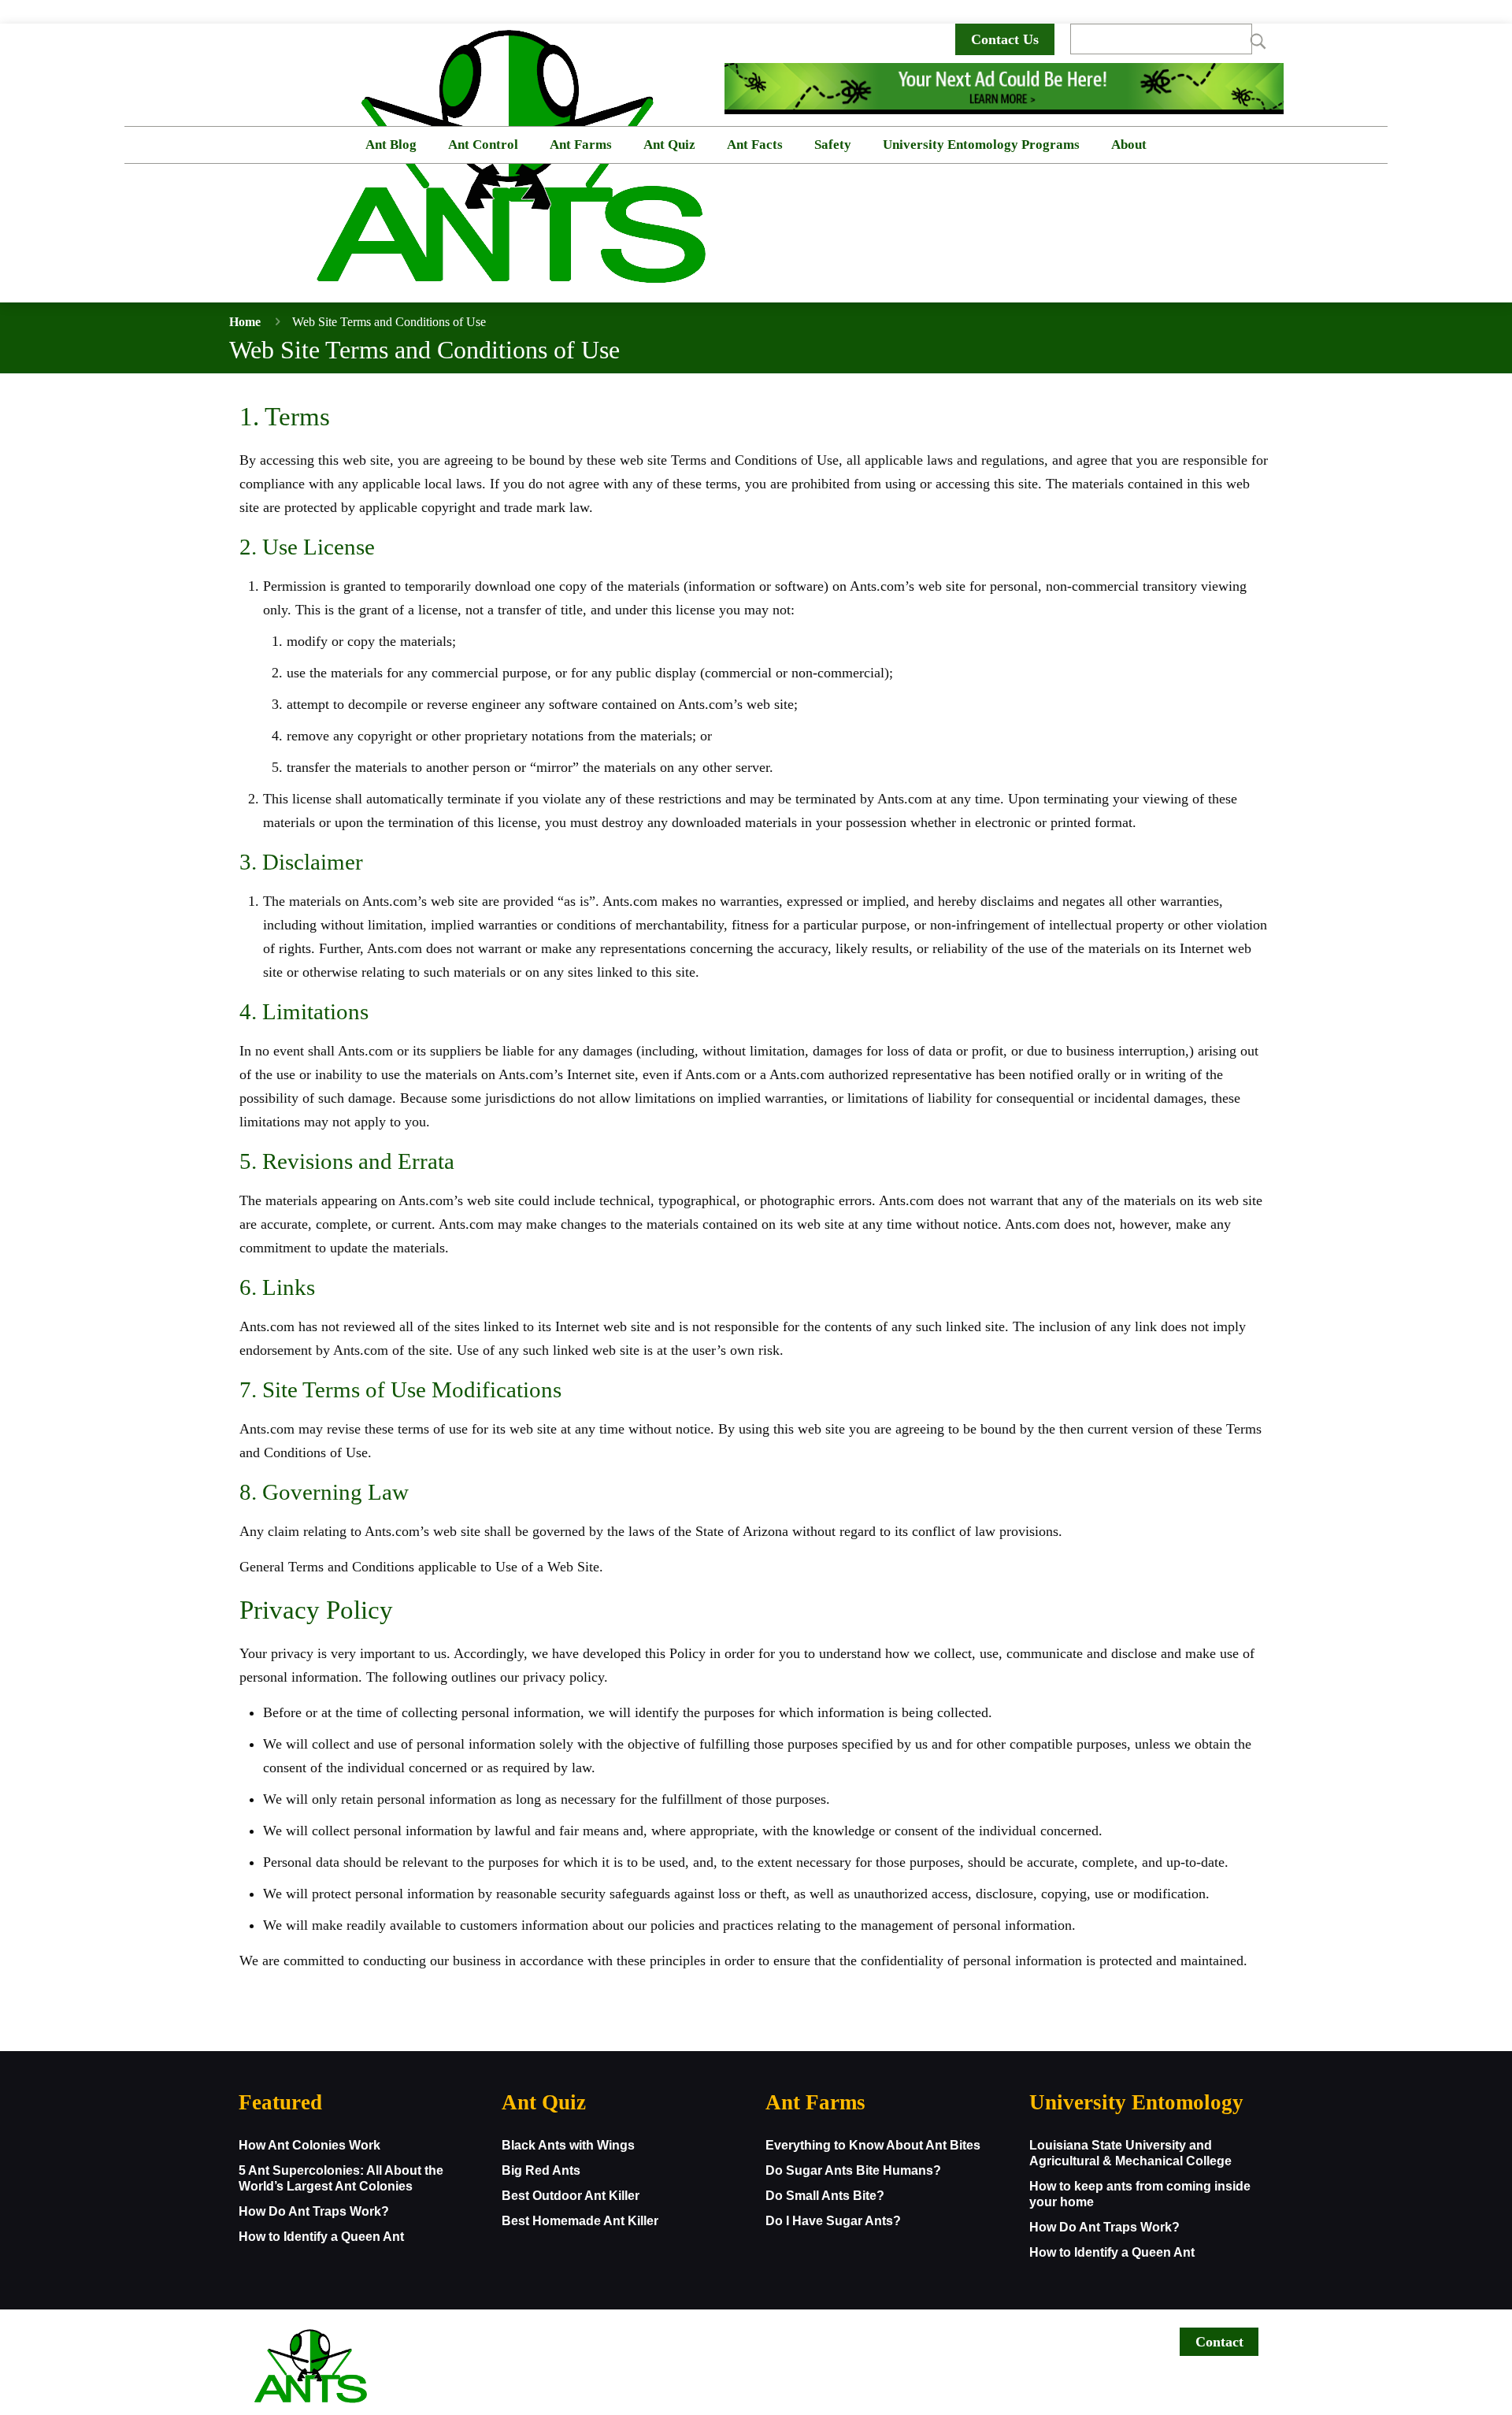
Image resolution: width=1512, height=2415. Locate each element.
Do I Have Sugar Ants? (833, 2221)
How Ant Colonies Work (309, 2145)
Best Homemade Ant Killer (580, 2221)
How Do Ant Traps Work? (314, 2211)
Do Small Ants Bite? (825, 2196)
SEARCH (1250, 39)
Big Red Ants (541, 2170)
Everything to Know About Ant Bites (873, 2145)
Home (245, 322)
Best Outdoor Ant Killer (571, 2196)
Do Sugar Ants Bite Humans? (853, 2170)
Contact (1219, 2342)
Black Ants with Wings (568, 2145)
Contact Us (1005, 39)
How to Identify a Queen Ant (321, 2237)
